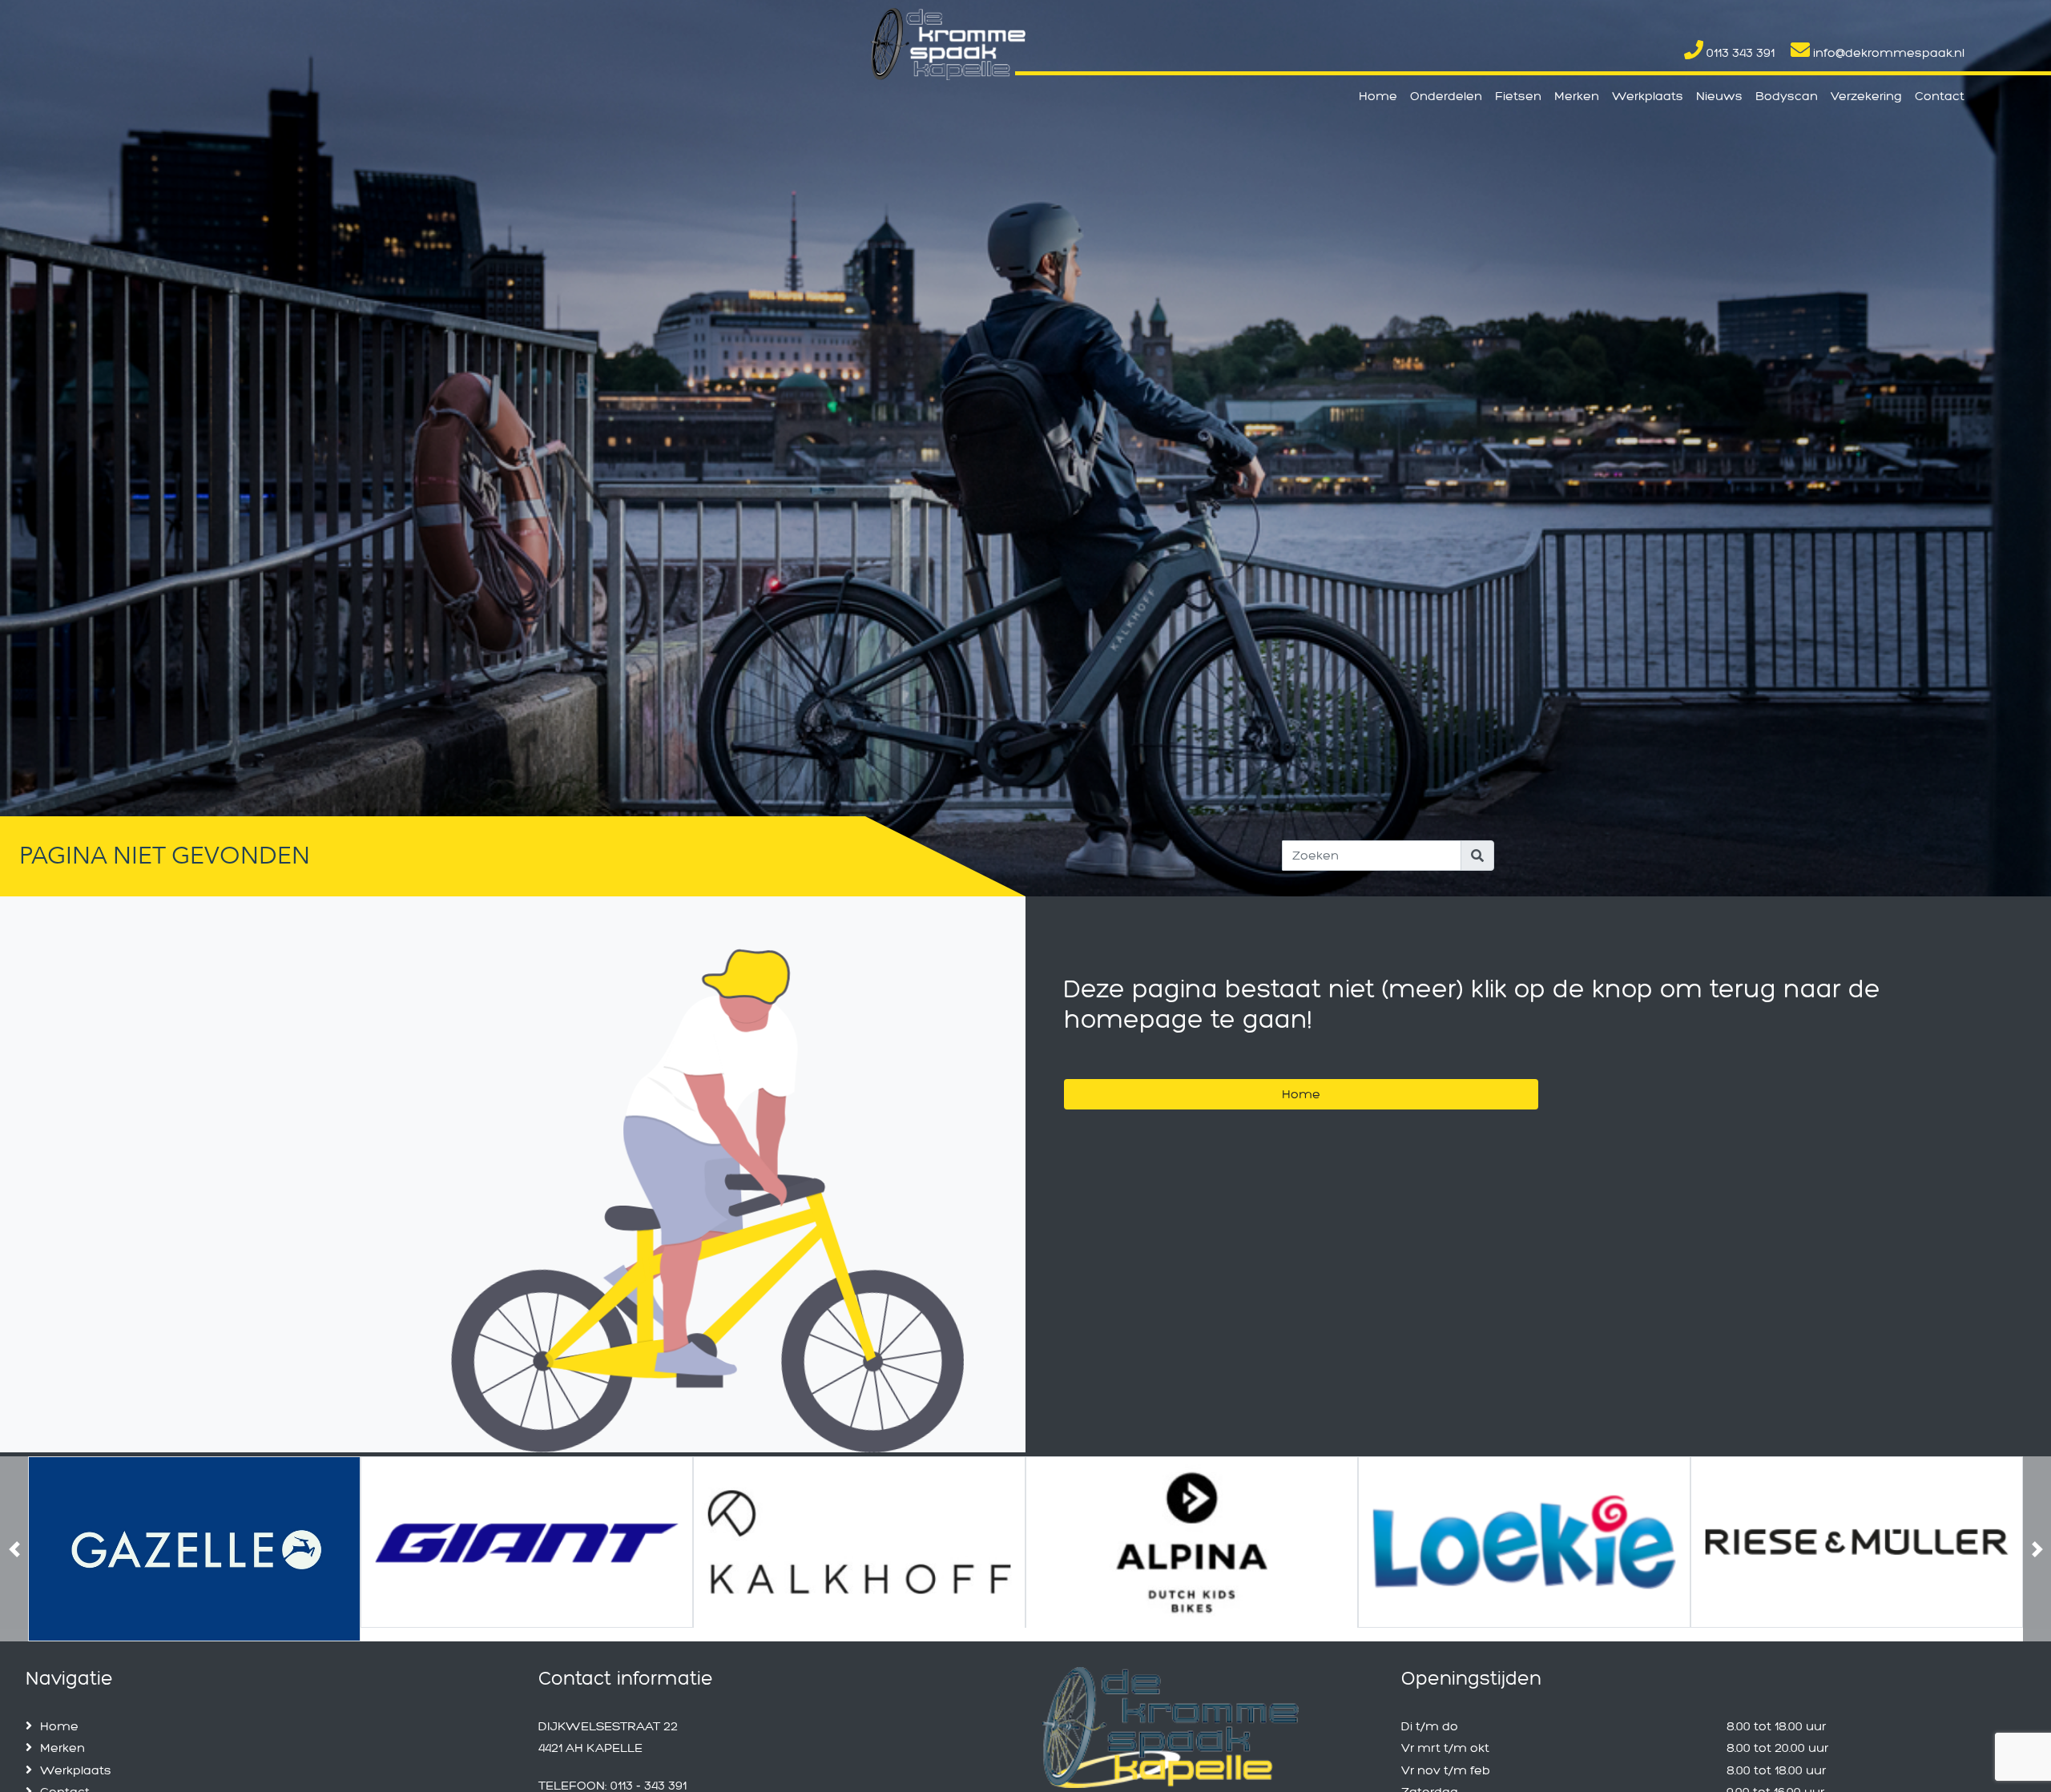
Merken (1577, 96)
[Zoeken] (1477, 856)
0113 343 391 (1739, 52)
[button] (14, 1542)
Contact (1940, 96)
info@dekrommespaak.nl (1887, 52)
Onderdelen (1446, 96)
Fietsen (1518, 96)
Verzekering (1866, 96)
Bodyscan (1787, 96)
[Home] (1301, 1074)
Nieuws (1719, 96)
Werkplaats (1648, 96)
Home (1378, 96)
